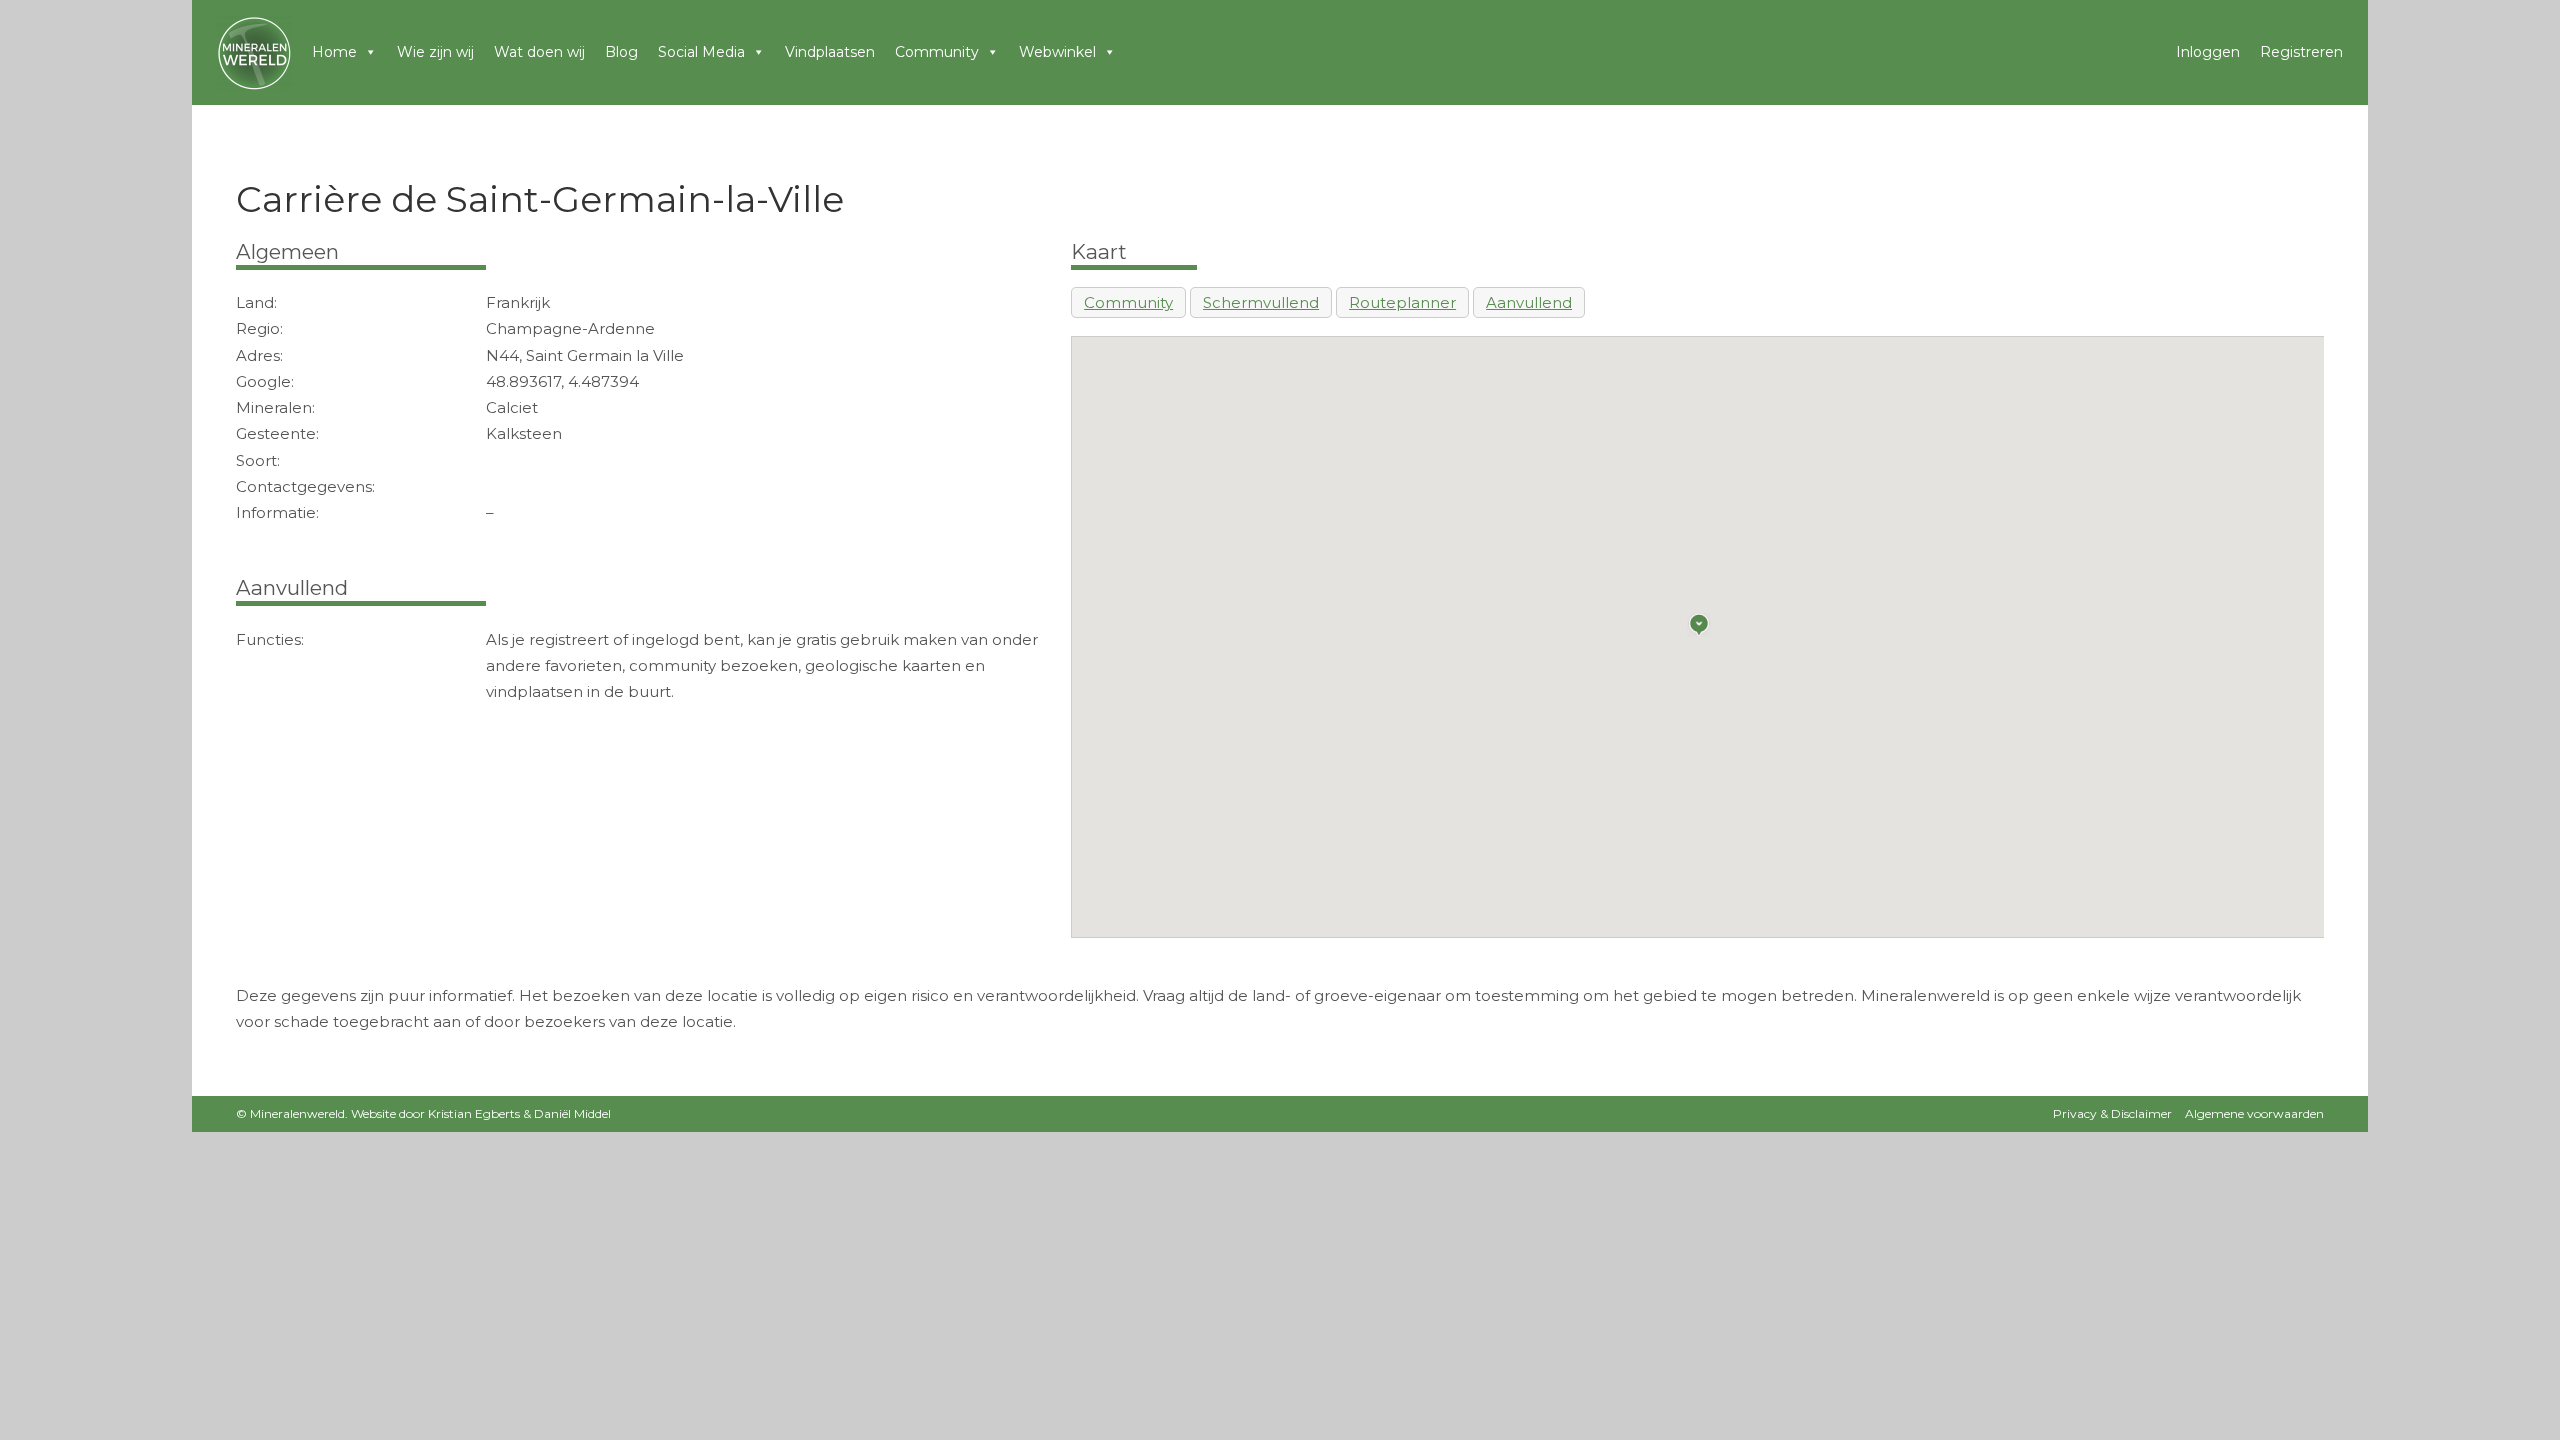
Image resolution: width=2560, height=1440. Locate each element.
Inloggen (2208, 52)
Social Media (701, 52)
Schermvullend (1261, 302)
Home (334, 52)
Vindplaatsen (830, 52)
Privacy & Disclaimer (2112, 1113)
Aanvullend (1529, 302)
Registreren (2301, 52)
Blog (621, 52)
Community (937, 52)
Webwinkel (1057, 52)
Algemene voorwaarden (2254, 1113)
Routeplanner (1402, 302)
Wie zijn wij (435, 52)
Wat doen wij (539, 52)
